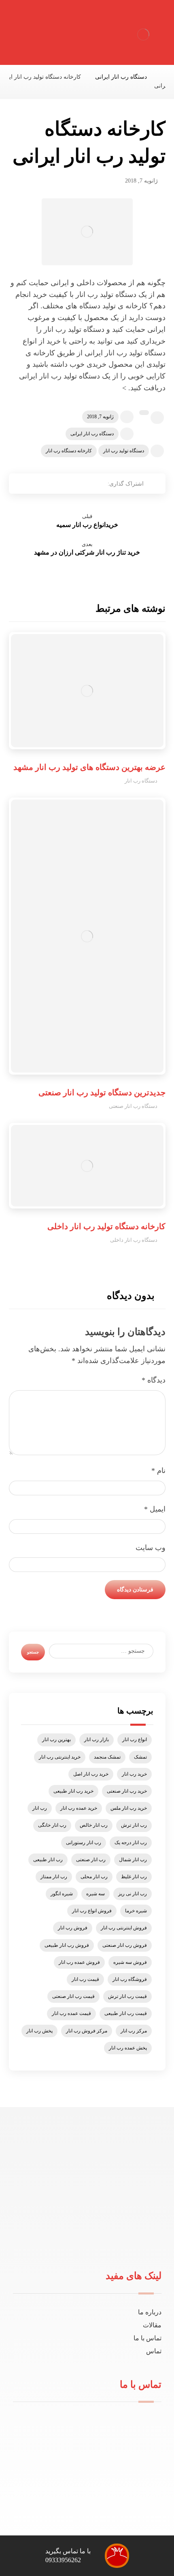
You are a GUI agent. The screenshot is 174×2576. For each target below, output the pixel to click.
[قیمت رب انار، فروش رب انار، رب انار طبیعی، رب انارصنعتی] (143, 34)
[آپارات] (68, 2243)
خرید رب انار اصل (91, 1774)
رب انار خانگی (52, 1825)
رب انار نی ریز (133, 1894)
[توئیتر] (93, 2243)
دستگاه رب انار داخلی (134, 1240)
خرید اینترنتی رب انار (60, 1757)
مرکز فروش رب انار (87, 2031)
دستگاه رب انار (141, 781)
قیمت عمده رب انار (71, 2013)
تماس (154, 2351)
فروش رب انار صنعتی (125, 1945)
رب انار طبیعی (48, 1860)
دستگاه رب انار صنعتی (133, 1106)
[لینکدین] (81, 2243)
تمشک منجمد (107, 1757)
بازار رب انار (97, 1740)
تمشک (140, 1757)
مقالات (152, 2325)
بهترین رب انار (56, 1740)
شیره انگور (62, 1894)
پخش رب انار (39, 2031)
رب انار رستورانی (84, 1843)
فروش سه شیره (130, 1962)
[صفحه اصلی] (163, 77)
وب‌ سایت (151, 1548)
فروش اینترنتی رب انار (124, 1928)
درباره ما (150, 2312)
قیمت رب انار (85, 1979)
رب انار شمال (133, 1860)
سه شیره (95, 1894)
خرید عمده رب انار (79, 1808)
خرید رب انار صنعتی (127, 1791)
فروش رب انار (73, 1928)
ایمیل (155, 1509)
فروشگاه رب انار (130, 1979)
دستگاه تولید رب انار (124, 451)
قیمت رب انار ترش (127, 1996)
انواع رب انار (135, 1740)
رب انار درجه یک (131, 1843)
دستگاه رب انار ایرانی (92, 434)
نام (158, 1471)
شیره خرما (136, 1911)
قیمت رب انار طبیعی (126, 2013)
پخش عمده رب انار (128, 2048)
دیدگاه (154, 1380)
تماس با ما (147, 2338)
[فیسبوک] (106, 2243)
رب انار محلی (94, 1877)
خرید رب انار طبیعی (73, 1791)
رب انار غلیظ (134, 1877)
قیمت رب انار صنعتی (73, 1996)
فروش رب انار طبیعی (67, 1945)
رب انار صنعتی (91, 1860)
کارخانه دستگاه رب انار (69, 451)
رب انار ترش (134, 1825)
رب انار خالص (94, 1825)
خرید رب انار (134, 1774)
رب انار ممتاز (54, 1877)
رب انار (40, 1808)
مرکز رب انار (134, 2031)
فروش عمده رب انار (79, 1962)
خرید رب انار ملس (129, 1808)
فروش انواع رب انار (92, 1911)
